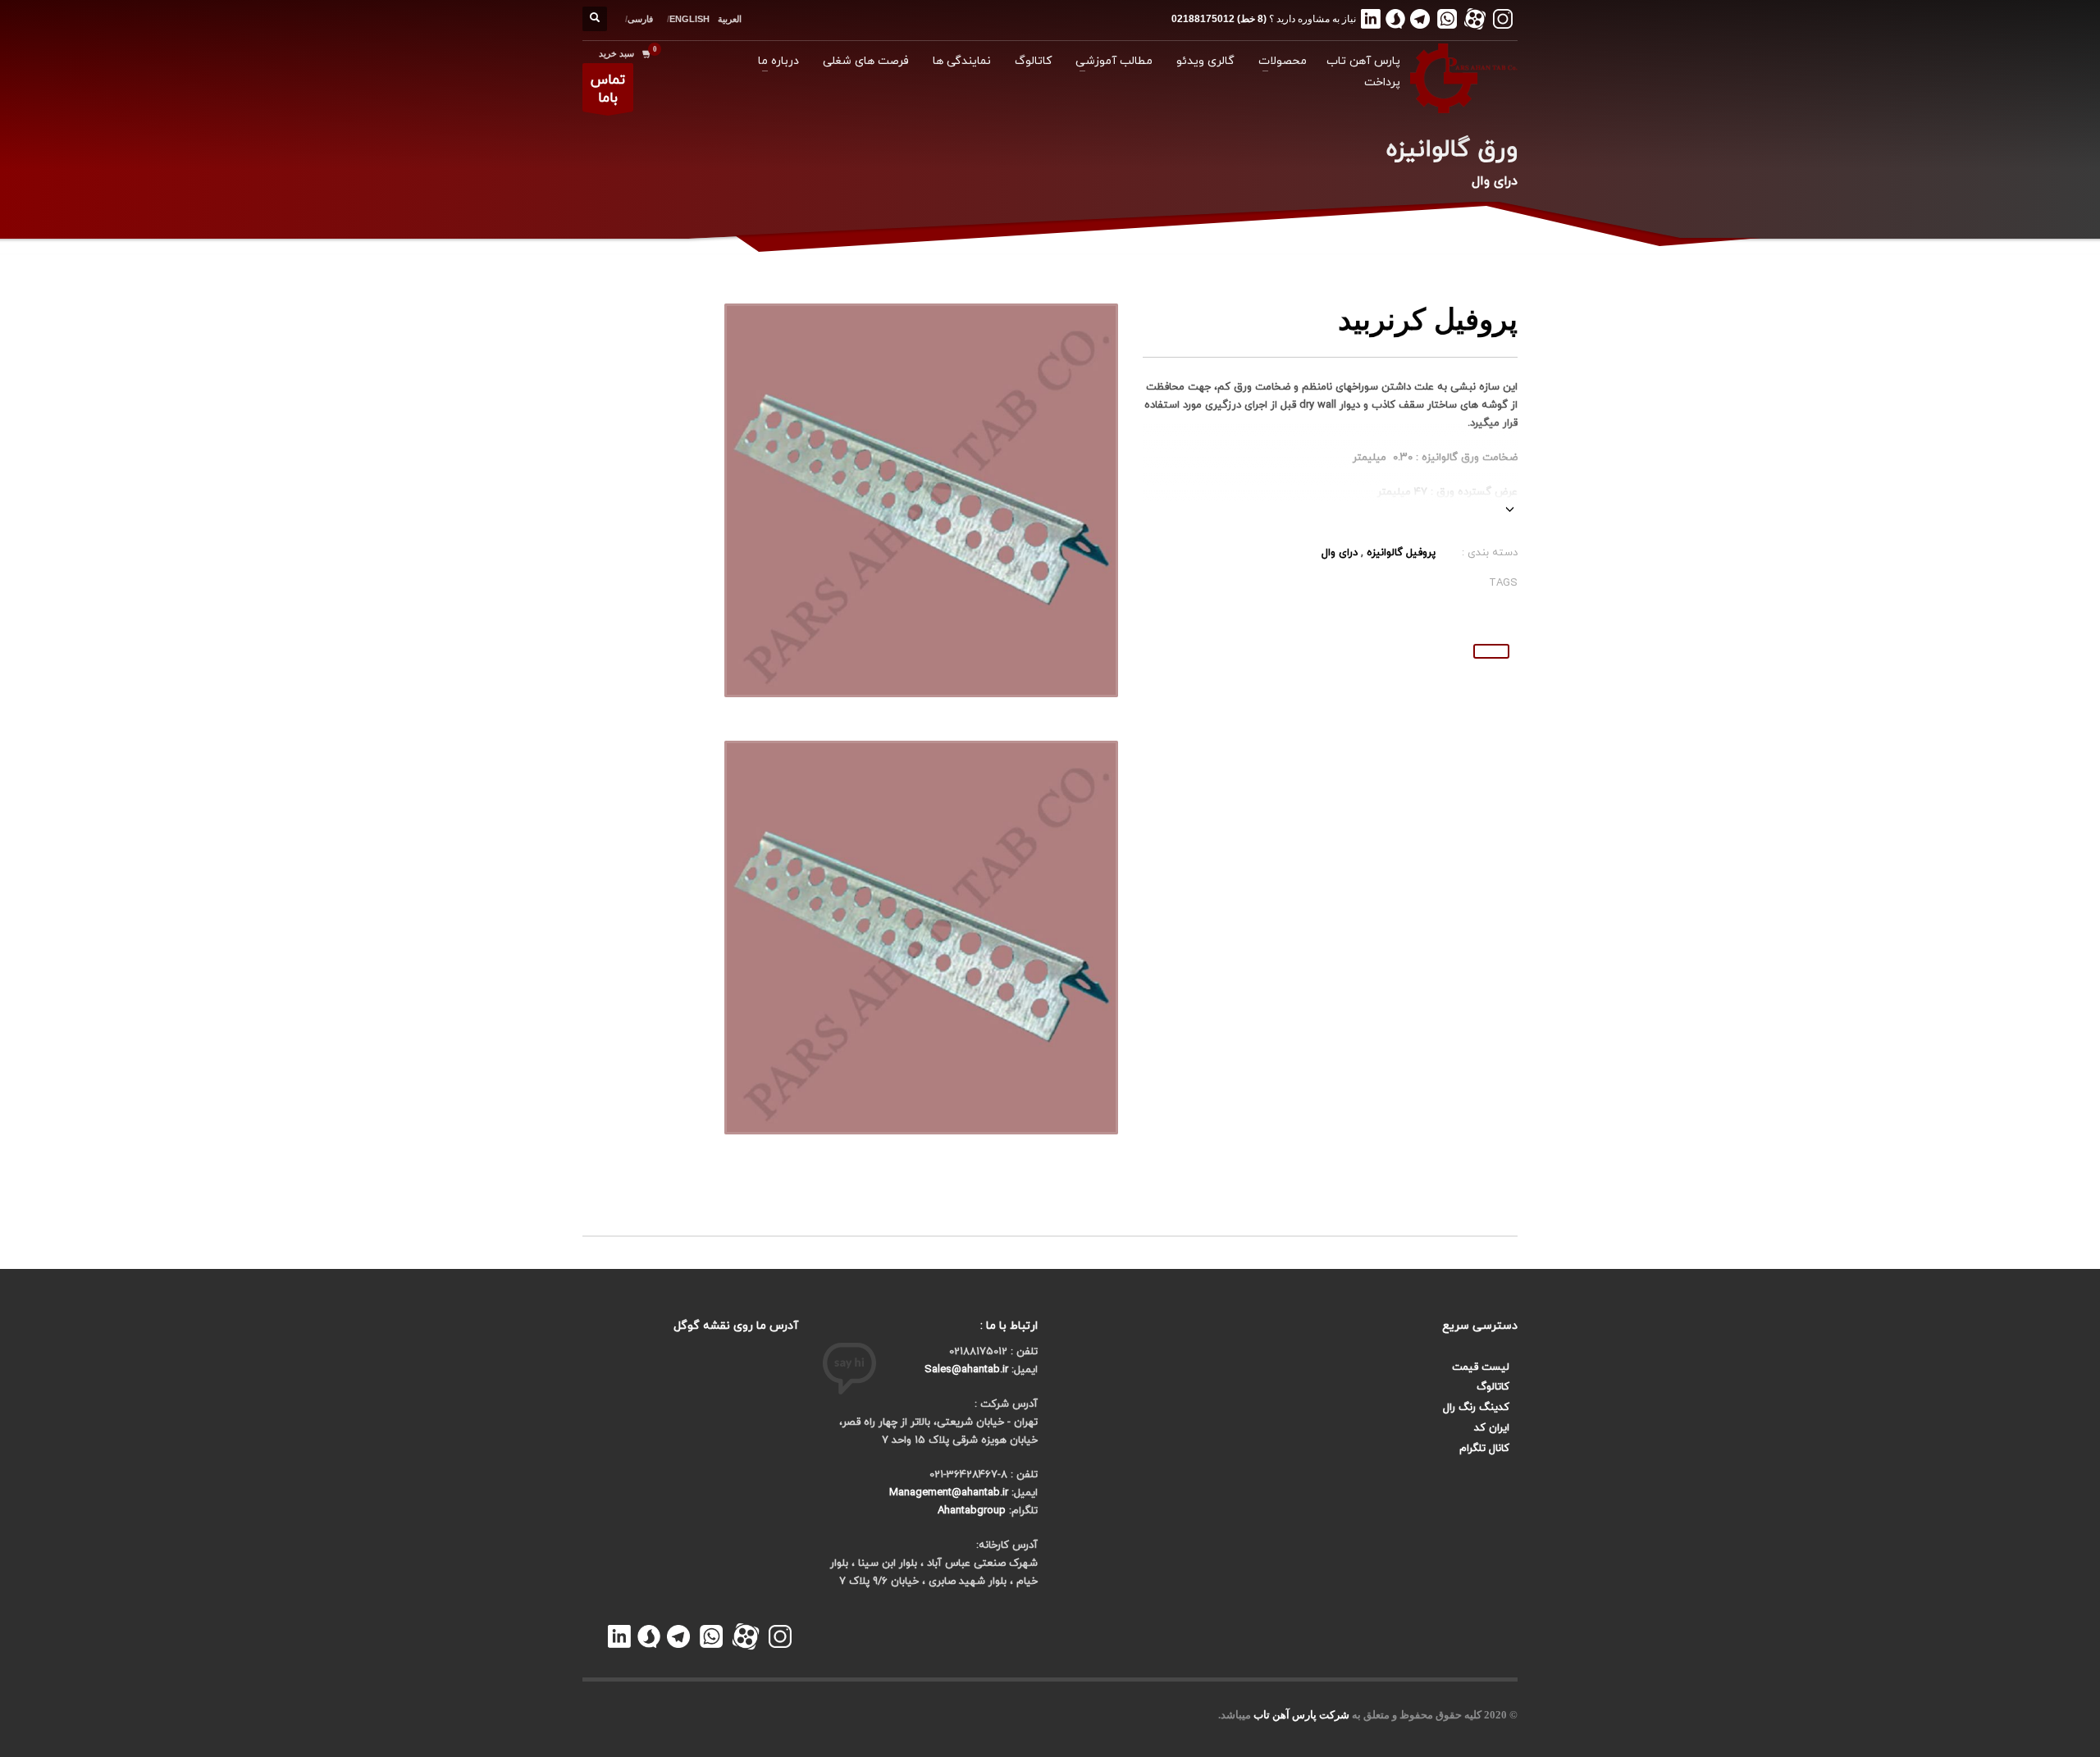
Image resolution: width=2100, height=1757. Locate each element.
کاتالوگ (1493, 1387)
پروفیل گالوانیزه (1401, 553)
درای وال (1340, 553)
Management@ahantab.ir (949, 1493)
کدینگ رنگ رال (1476, 1408)
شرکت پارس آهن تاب (1301, 1715)
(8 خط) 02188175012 (1219, 19)
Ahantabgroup (972, 1511)
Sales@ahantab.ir (966, 1370)
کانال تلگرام (1484, 1449)
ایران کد (1492, 1428)
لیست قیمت (1481, 1367)
